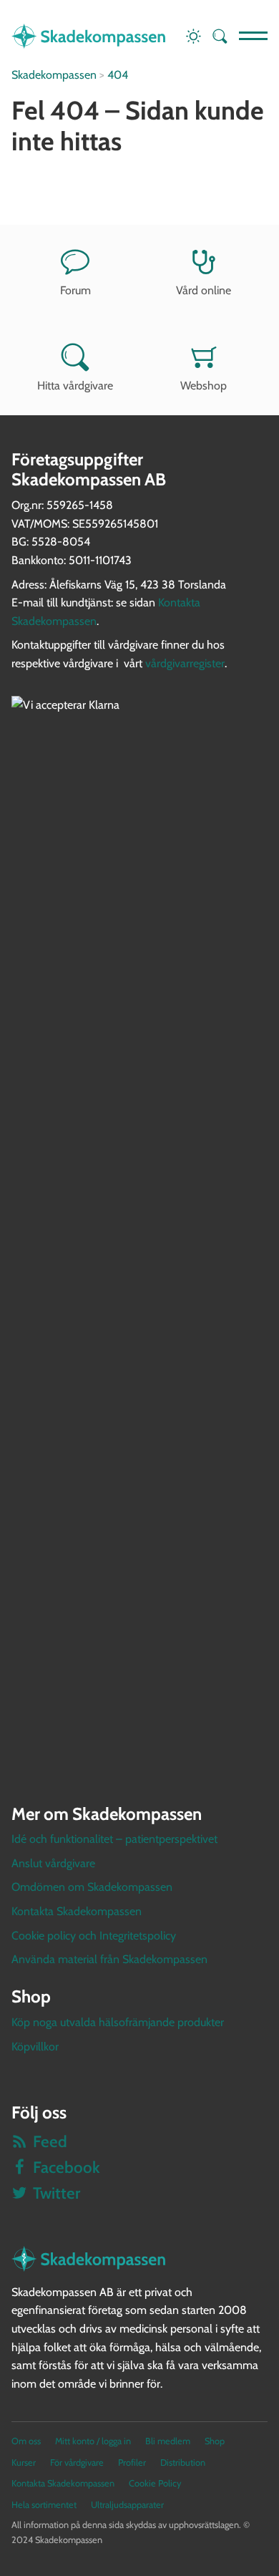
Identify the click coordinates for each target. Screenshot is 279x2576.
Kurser (24, 2463)
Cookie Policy (155, 2483)
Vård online (204, 290)
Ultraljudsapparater (127, 2505)
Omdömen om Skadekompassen (92, 1887)
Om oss (26, 2441)
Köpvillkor (35, 2047)
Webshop (204, 386)
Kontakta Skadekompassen (77, 1911)
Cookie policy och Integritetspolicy (94, 1936)
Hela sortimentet (44, 2505)
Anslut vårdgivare (53, 1863)
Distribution (183, 2463)
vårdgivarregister (185, 663)
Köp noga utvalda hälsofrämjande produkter (118, 2022)
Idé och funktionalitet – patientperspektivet (114, 1839)
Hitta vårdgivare (75, 386)
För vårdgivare (77, 2463)
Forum (75, 290)
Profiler (132, 2463)
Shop (215, 2441)
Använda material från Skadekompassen (109, 1959)
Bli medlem (168, 2441)
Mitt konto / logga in (93, 2441)
